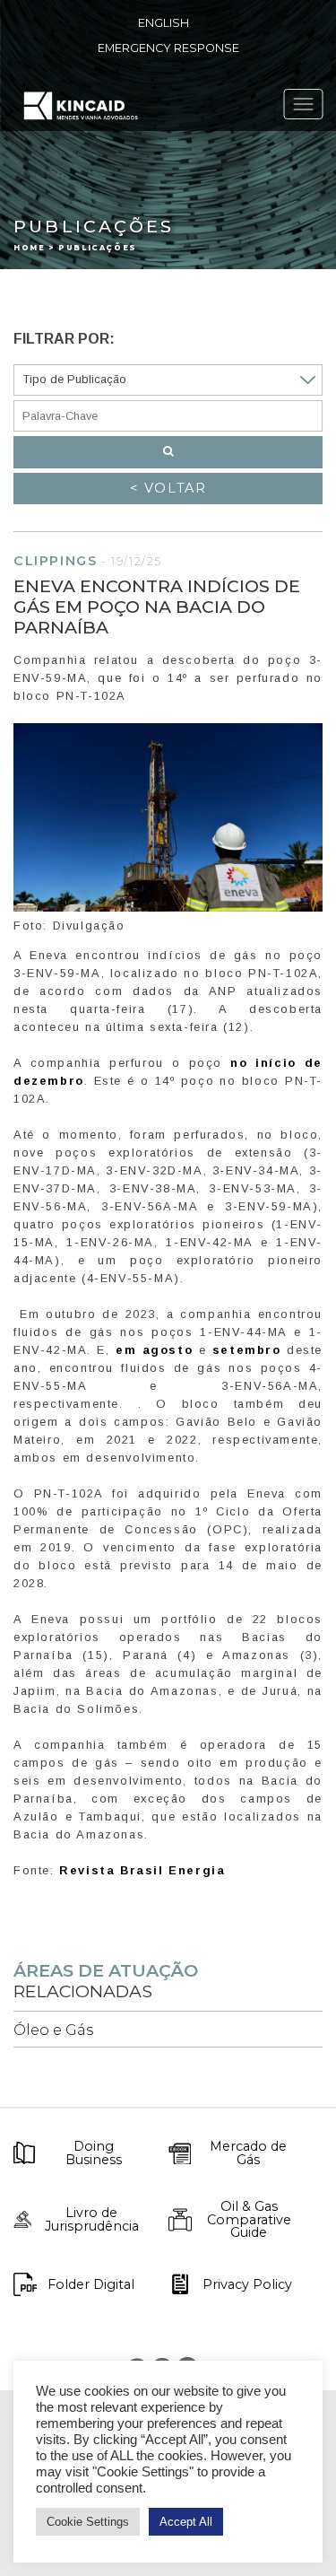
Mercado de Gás (248, 2153)
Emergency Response (168, 48)
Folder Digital (91, 2284)
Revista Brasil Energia (142, 1870)
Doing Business (94, 2153)
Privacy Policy (247, 2284)
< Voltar (168, 488)
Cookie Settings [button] (88, 2522)
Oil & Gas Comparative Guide (249, 2219)
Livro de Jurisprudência (92, 2219)
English (164, 23)
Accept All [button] (186, 2522)
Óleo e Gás (53, 2030)
